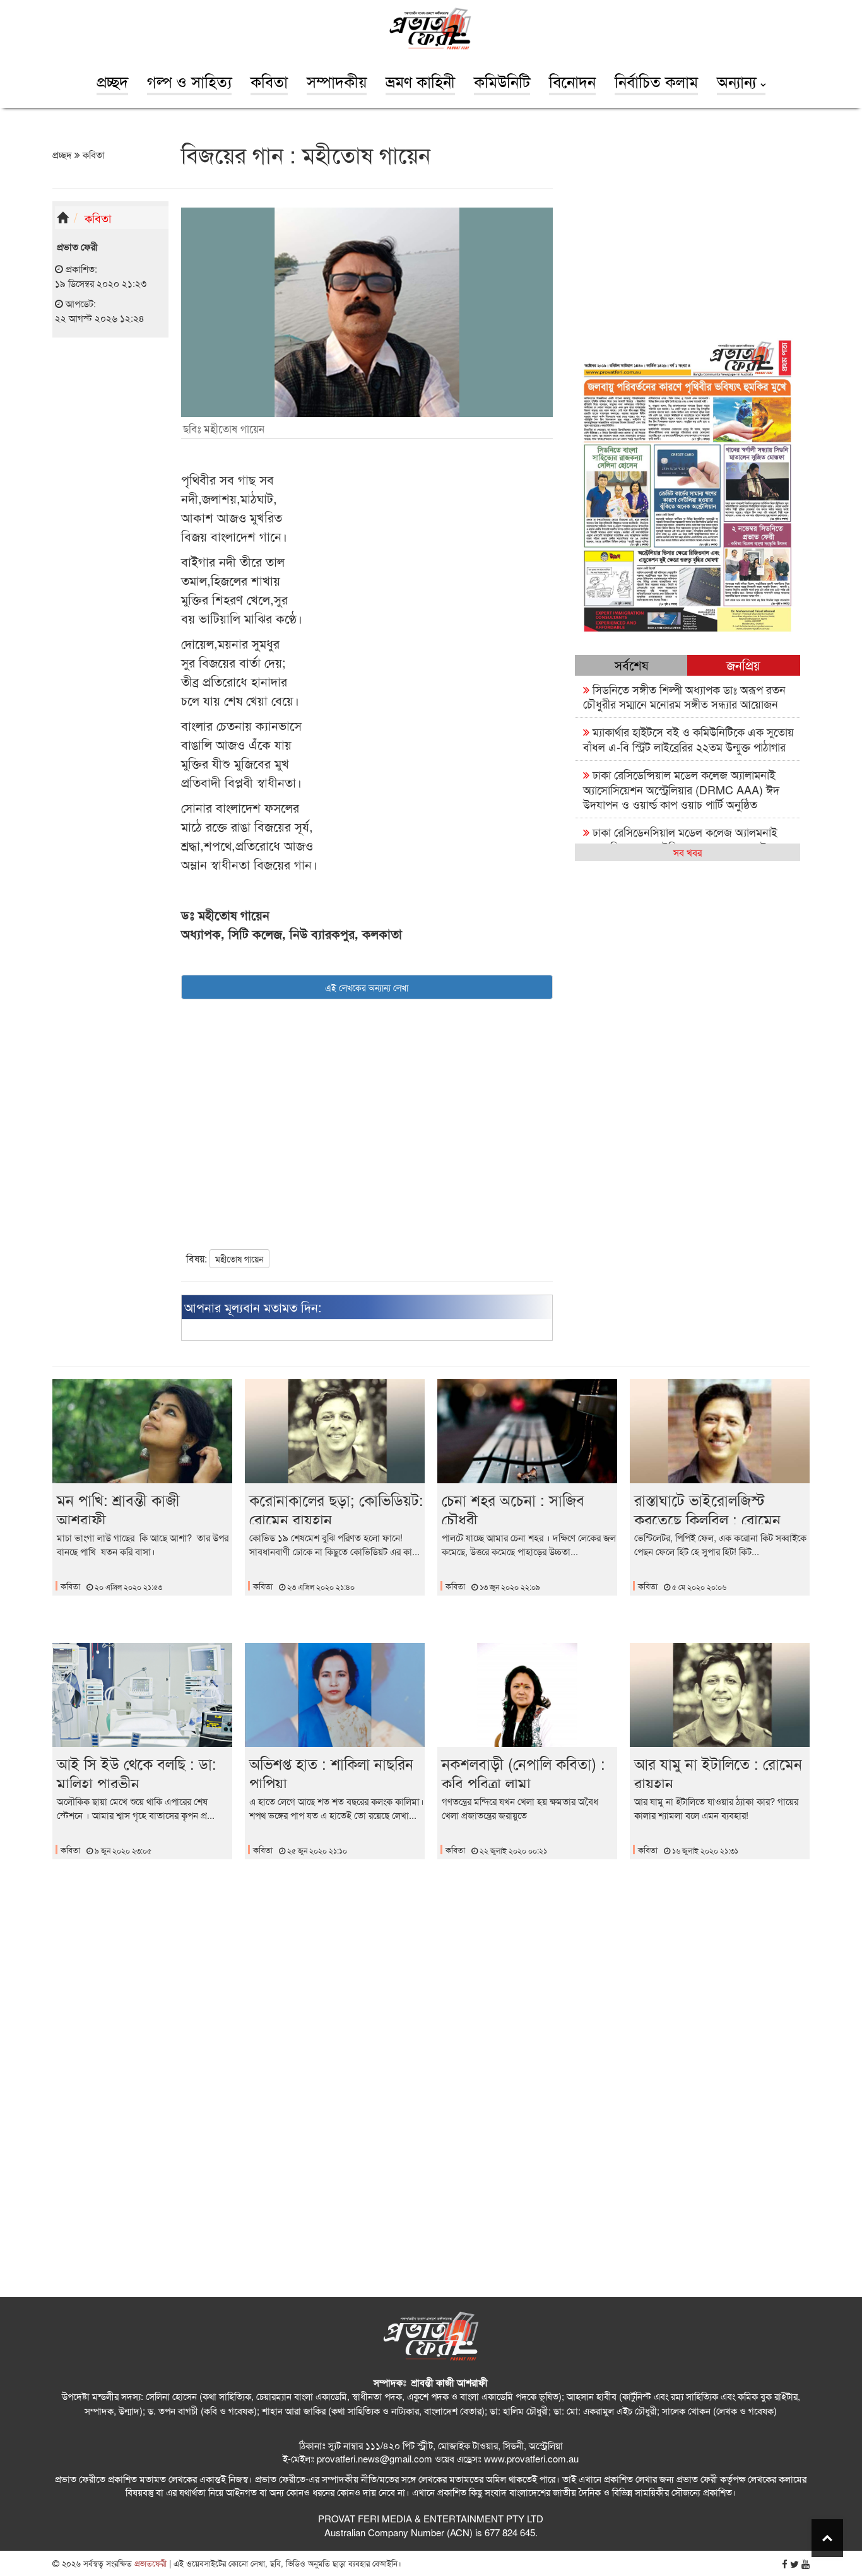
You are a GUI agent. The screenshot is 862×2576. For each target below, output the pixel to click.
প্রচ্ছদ (112, 81)
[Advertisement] (110, 543)
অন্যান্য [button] (739, 81)
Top (827, 2538)
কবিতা (269, 81)
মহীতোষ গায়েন (239, 1259)
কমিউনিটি (502, 81)
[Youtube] (806, 2564)
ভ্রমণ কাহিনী (420, 81)
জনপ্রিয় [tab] (743, 665)
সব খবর (688, 852)
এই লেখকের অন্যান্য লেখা (367, 987)
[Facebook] (785, 2564)
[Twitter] (794, 2564)
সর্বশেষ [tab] (631, 665)
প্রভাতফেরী (149, 2563)
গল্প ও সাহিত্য (189, 81)
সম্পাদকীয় (337, 81)
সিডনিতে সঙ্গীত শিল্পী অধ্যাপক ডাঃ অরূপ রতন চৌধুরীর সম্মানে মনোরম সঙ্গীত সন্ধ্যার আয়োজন (684, 696)
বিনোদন (572, 81)
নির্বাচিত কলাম (656, 81)
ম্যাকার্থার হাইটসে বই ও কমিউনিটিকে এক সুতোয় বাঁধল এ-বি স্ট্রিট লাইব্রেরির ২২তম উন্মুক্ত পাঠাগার (688, 738)
